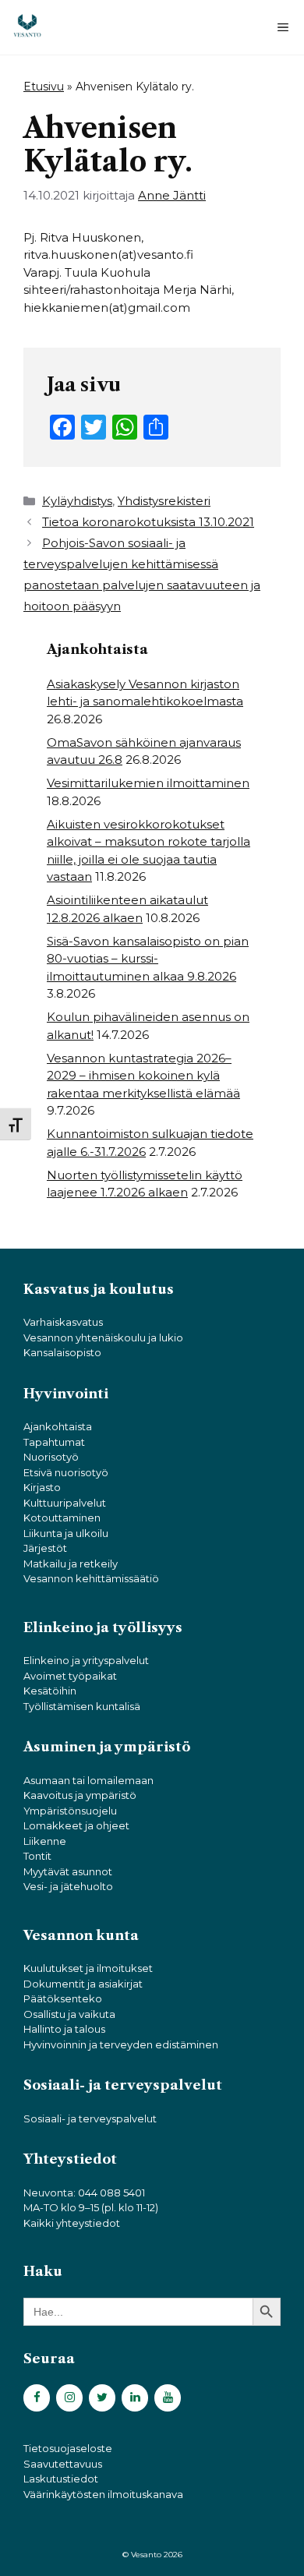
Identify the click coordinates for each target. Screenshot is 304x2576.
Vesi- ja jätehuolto (68, 1886)
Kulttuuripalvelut (65, 1503)
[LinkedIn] (135, 2398)
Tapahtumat (54, 1442)
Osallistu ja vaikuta (69, 2014)
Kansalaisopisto (62, 1352)
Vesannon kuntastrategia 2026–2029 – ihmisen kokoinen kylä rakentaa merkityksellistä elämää (143, 1076)
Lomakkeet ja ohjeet (76, 1825)
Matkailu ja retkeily (71, 1564)
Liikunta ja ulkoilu (66, 1533)
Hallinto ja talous (64, 2029)
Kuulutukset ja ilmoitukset (88, 1968)
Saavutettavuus (63, 2464)
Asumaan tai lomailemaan (88, 1780)
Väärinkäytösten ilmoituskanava (103, 2494)
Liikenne (45, 1841)
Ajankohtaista (58, 1426)
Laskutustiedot (61, 2479)
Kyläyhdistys (77, 501)
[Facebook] (37, 2398)
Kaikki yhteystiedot (72, 2223)
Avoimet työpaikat (70, 1676)
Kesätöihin (50, 1691)
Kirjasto (42, 1487)
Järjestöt (45, 1548)
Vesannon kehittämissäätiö (91, 1578)
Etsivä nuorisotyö (66, 1472)
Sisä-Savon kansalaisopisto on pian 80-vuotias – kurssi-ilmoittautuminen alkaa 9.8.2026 (148, 959)
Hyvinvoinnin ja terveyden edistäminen (121, 2044)
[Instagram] (69, 2398)
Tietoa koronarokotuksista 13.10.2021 (148, 522)
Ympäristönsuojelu (70, 1811)
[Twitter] (102, 2398)
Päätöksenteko (63, 1998)
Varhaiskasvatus (63, 1322)
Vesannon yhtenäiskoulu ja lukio (103, 1337)
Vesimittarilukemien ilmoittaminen (148, 783)
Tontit (37, 1856)
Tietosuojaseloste (68, 2448)
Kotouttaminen (62, 1518)
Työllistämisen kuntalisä (82, 1706)
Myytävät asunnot (68, 1871)
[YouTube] (168, 2398)
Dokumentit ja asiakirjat (83, 1984)
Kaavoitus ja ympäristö (80, 1795)
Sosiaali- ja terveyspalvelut (90, 2118)
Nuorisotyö (51, 1457)
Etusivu (44, 87)
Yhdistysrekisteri (164, 501)
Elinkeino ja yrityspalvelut (86, 1660)
